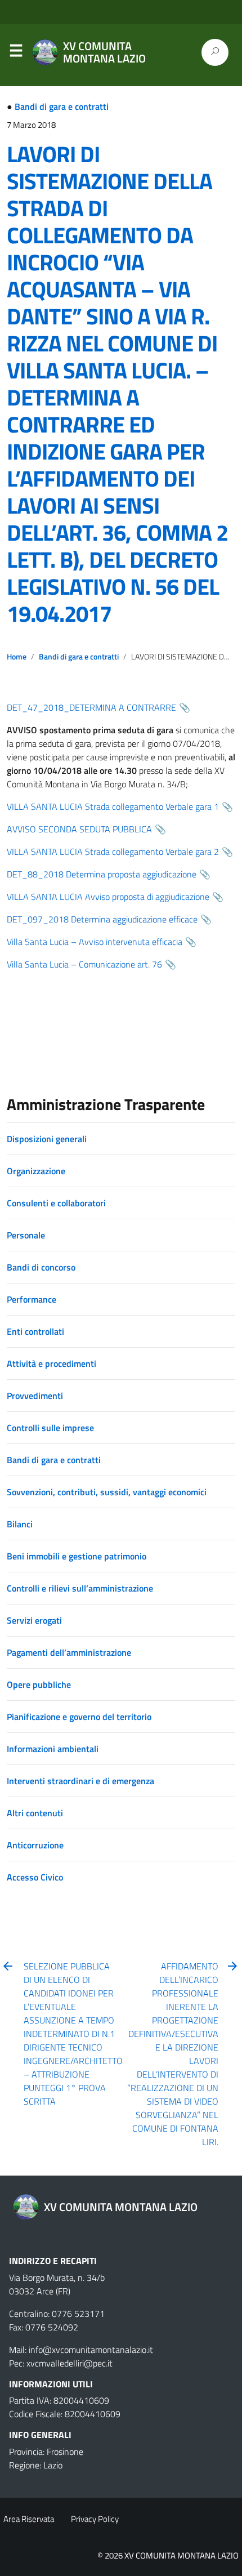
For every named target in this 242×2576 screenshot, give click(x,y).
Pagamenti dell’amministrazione (69, 1652)
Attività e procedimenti (51, 1363)
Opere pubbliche (39, 1684)
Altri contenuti (35, 1813)
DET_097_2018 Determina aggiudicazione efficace (102, 919)
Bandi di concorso (41, 1267)
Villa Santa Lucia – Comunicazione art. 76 (84, 964)
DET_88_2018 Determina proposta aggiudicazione (102, 874)
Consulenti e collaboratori (56, 1203)
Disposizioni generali (47, 1139)
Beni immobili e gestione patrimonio (77, 1556)
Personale (26, 1235)
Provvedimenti (35, 1396)
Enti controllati (35, 1331)
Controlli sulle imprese (50, 1428)
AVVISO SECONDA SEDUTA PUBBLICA (79, 829)
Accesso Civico (35, 1877)
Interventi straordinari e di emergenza (80, 1781)
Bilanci (20, 1524)
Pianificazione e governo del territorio (79, 1717)
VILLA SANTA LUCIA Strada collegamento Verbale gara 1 (113, 806)
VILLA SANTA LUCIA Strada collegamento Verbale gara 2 (113, 852)
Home (17, 657)
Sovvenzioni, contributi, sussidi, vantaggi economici (107, 1492)
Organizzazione (36, 1171)
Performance (32, 1299)
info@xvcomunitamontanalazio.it (91, 2350)
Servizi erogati (34, 1620)
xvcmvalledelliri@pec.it (70, 2363)
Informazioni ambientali (53, 1749)
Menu (16, 53)
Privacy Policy (95, 2519)
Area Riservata (29, 2519)
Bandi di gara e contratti (62, 106)
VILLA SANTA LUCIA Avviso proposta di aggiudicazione (108, 897)
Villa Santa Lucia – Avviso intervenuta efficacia (95, 942)
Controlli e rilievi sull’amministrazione (80, 1588)
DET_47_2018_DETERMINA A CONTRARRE (91, 707)
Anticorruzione (35, 1845)
